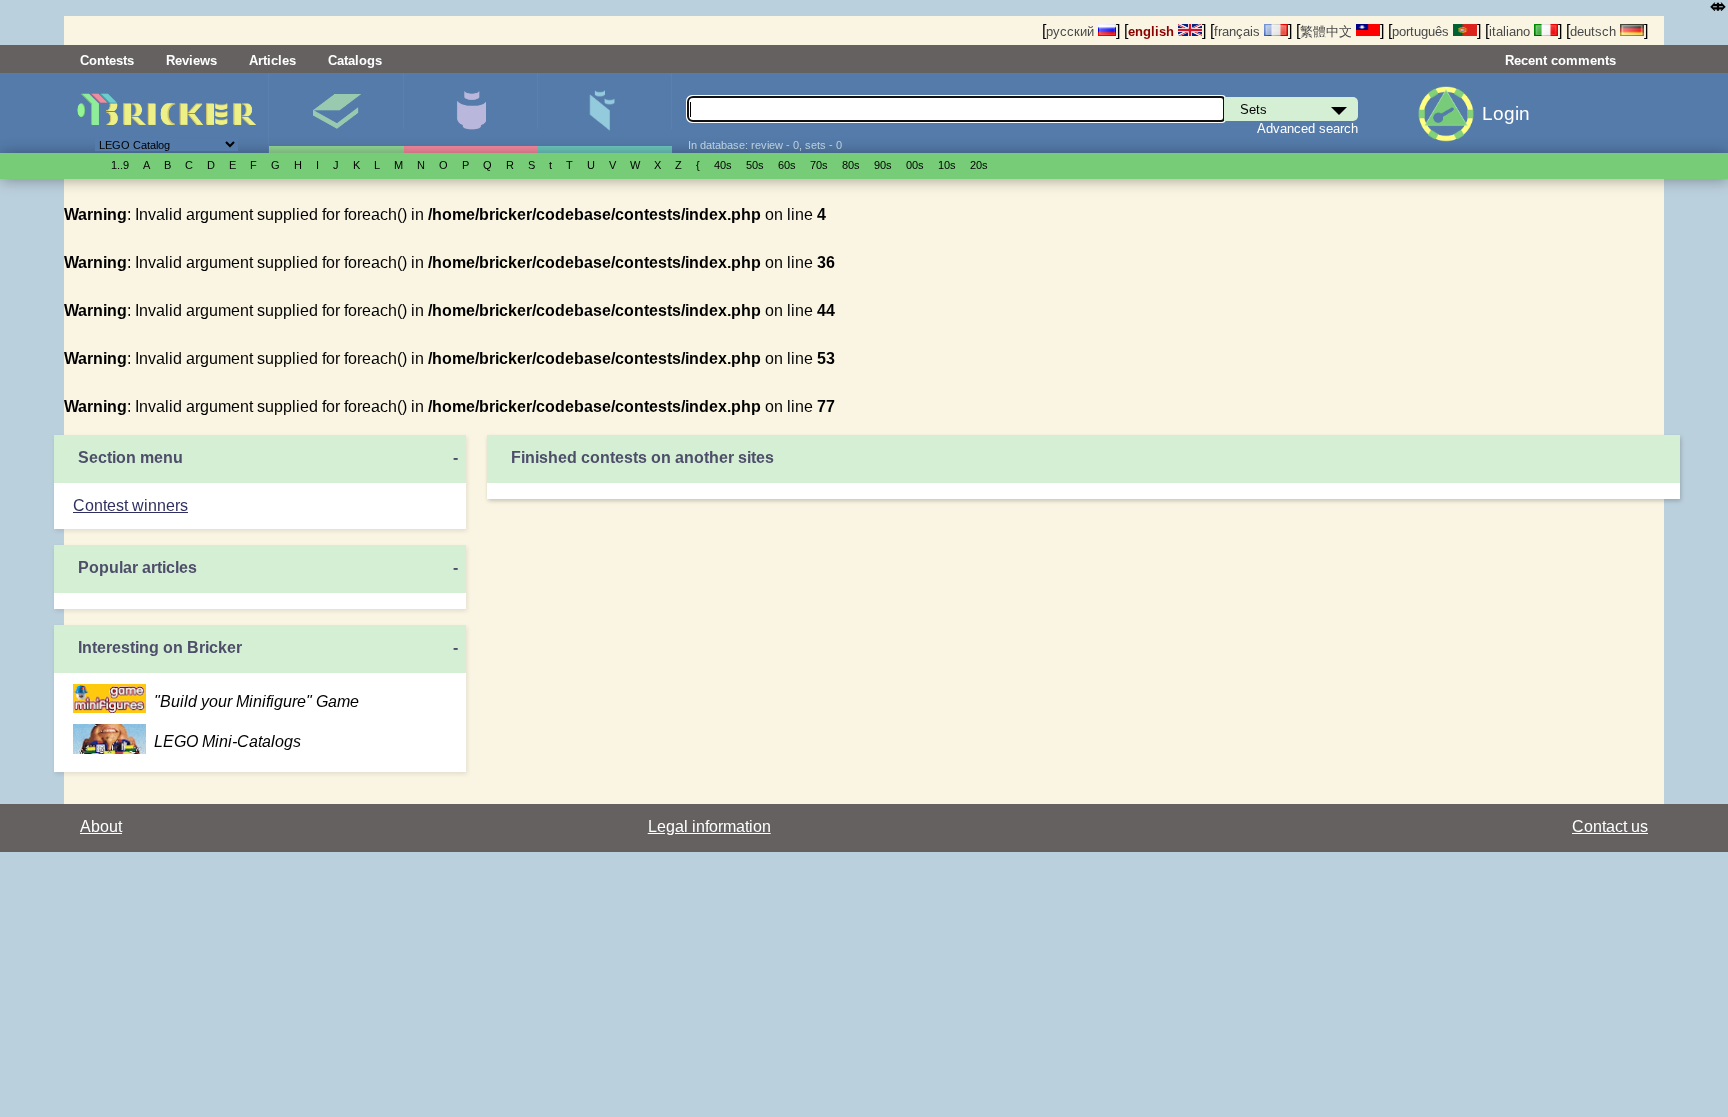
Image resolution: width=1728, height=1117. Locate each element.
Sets (335, 113)
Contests (107, 60)
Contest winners (130, 505)
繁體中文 (1328, 31)
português (1422, 31)
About (101, 826)
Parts (604, 113)
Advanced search (1307, 128)
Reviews (191, 60)
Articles (272, 60)
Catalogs (355, 60)
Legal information (709, 826)
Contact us (1610, 826)
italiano (1511, 31)
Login (1506, 113)
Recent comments (1560, 60)
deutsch (1595, 31)
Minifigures (470, 113)
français (1239, 31)
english (1153, 31)
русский (1072, 31)
